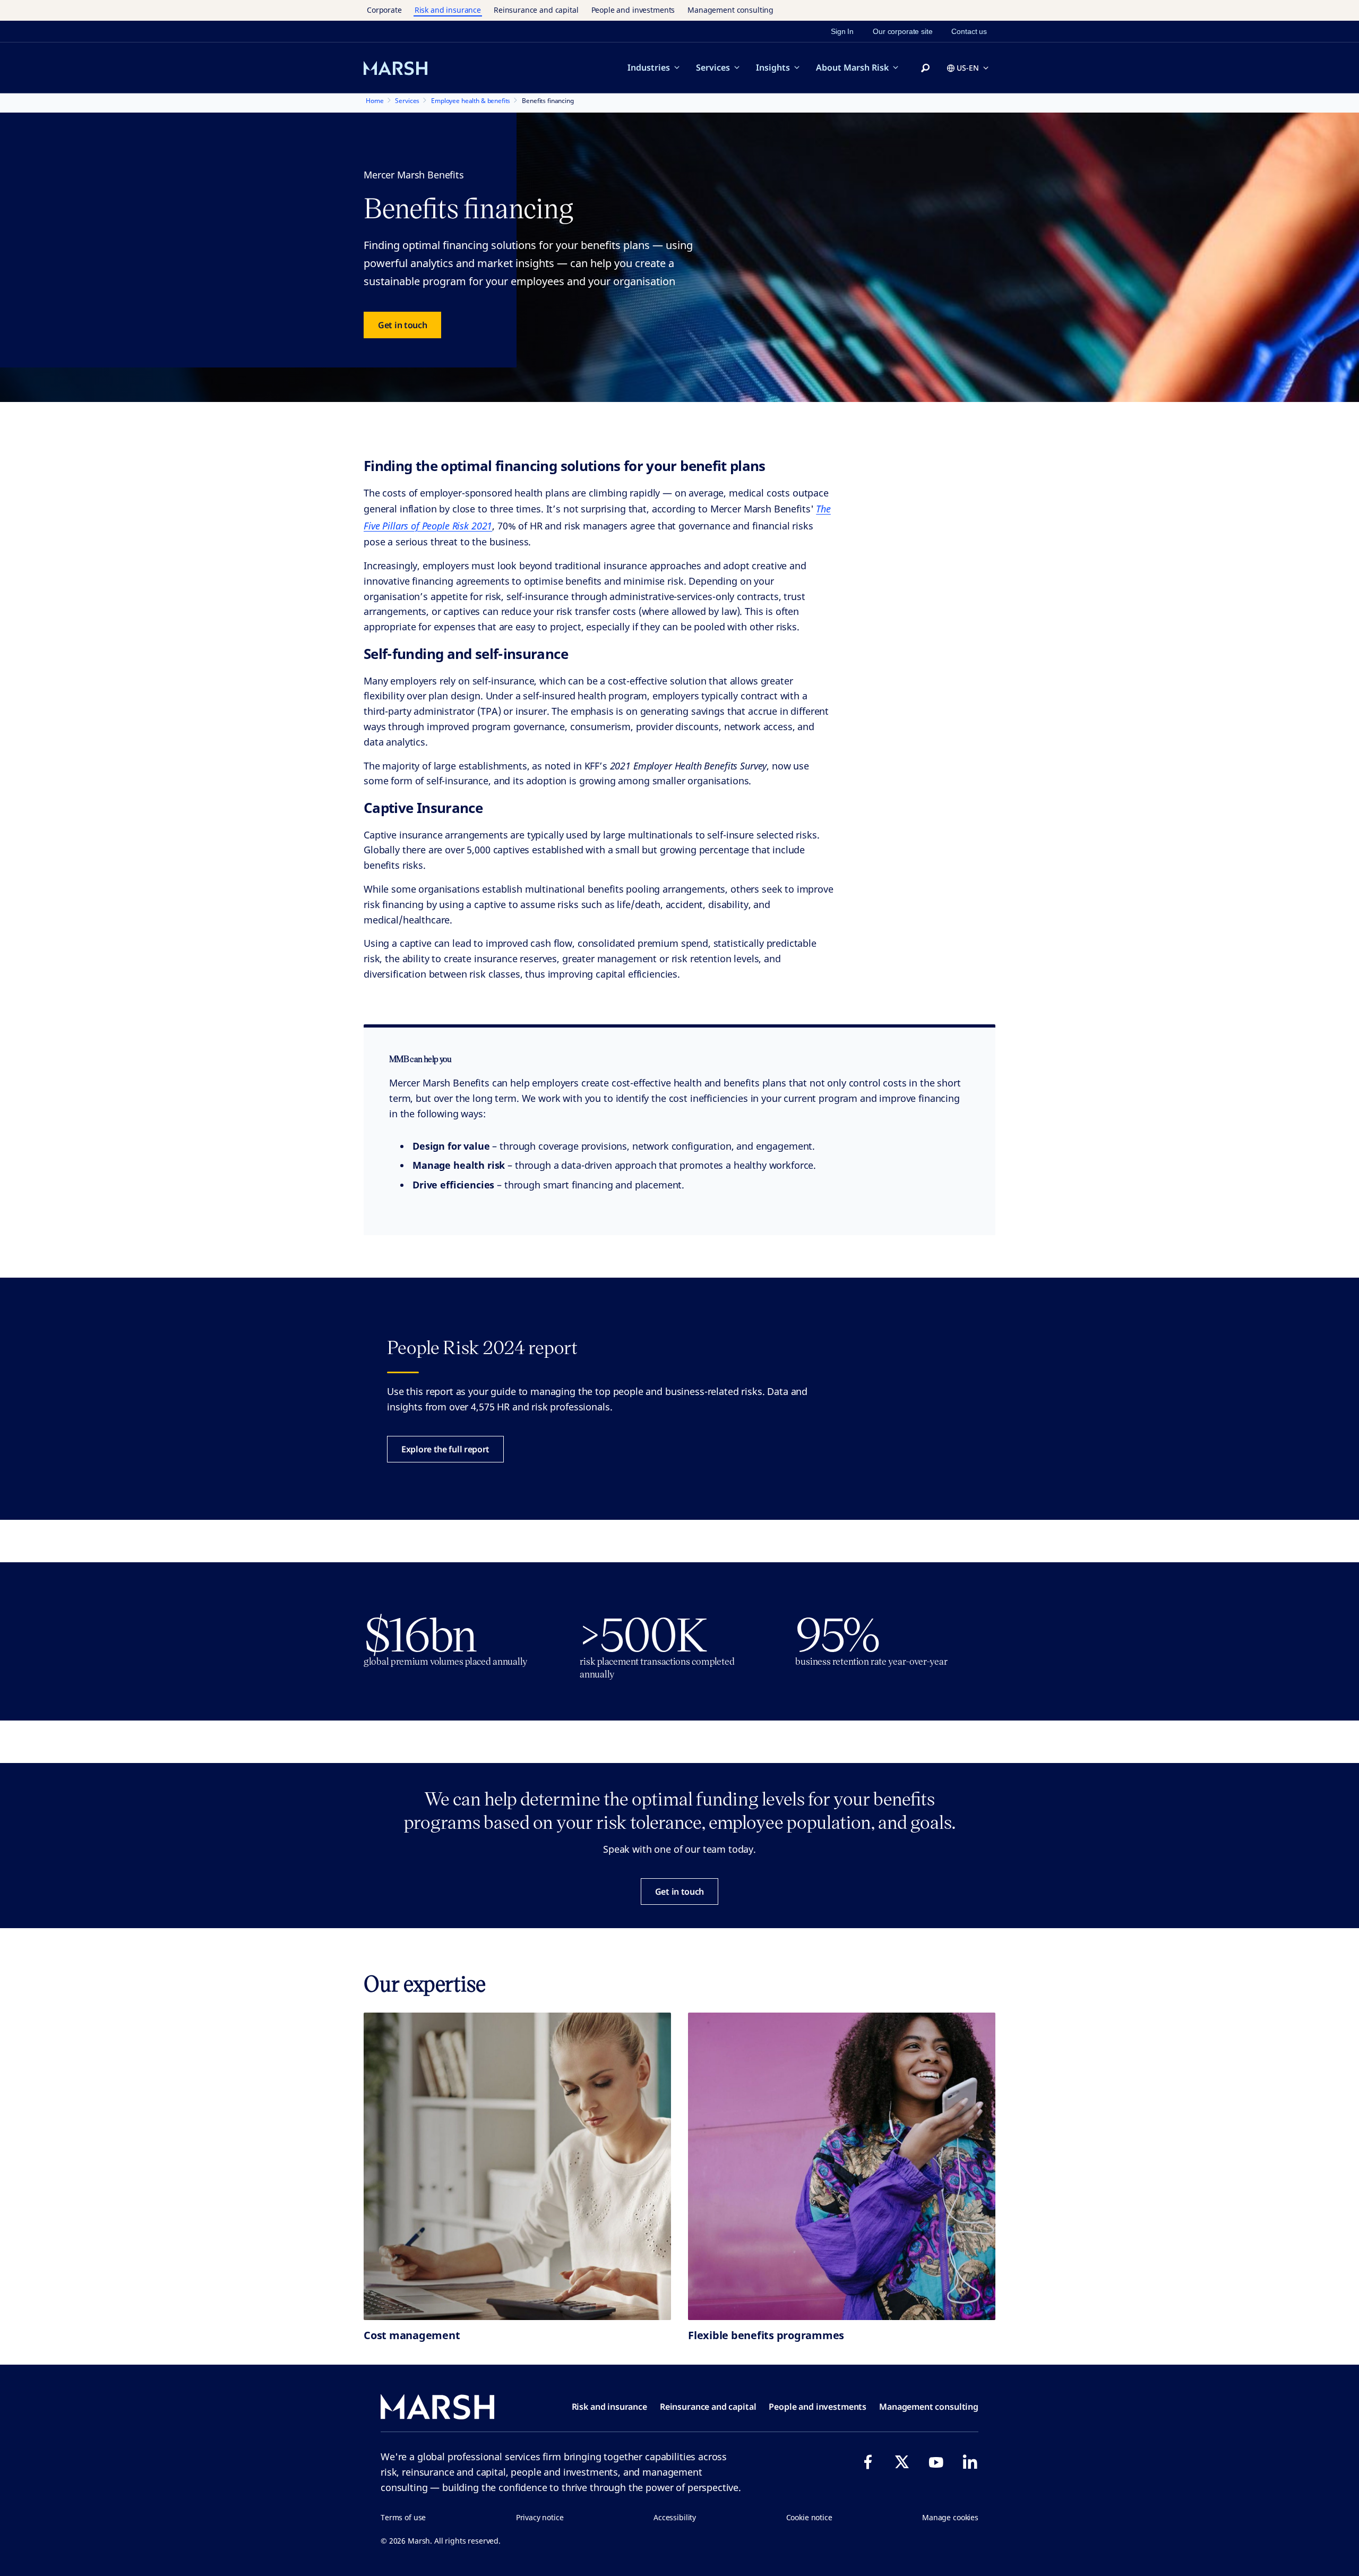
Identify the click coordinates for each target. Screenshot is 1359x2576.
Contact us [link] (969, 31)
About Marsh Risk (852, 67)
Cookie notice (809, 2517)
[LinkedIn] (970, 2462)
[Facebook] (868, 2462)
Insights (773, 67)
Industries (649, 67)
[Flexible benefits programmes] (842, 2166)
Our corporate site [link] (902, 31)
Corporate (384, 10)
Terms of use (403, 2517)
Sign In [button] (842, 31)
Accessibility (675, 2517)
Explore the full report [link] (445, 1449)
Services (713, 67)
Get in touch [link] (402, 325)
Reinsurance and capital (536, 10)
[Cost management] (517, 2166)
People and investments (633, 10)
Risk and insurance (448, 10)
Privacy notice (540, 2517)
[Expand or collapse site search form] (925, 69)
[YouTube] (936, 2462)
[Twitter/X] (902, 2462)
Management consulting (730, 10)
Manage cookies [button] (950, 2517)
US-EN (968, 68)
